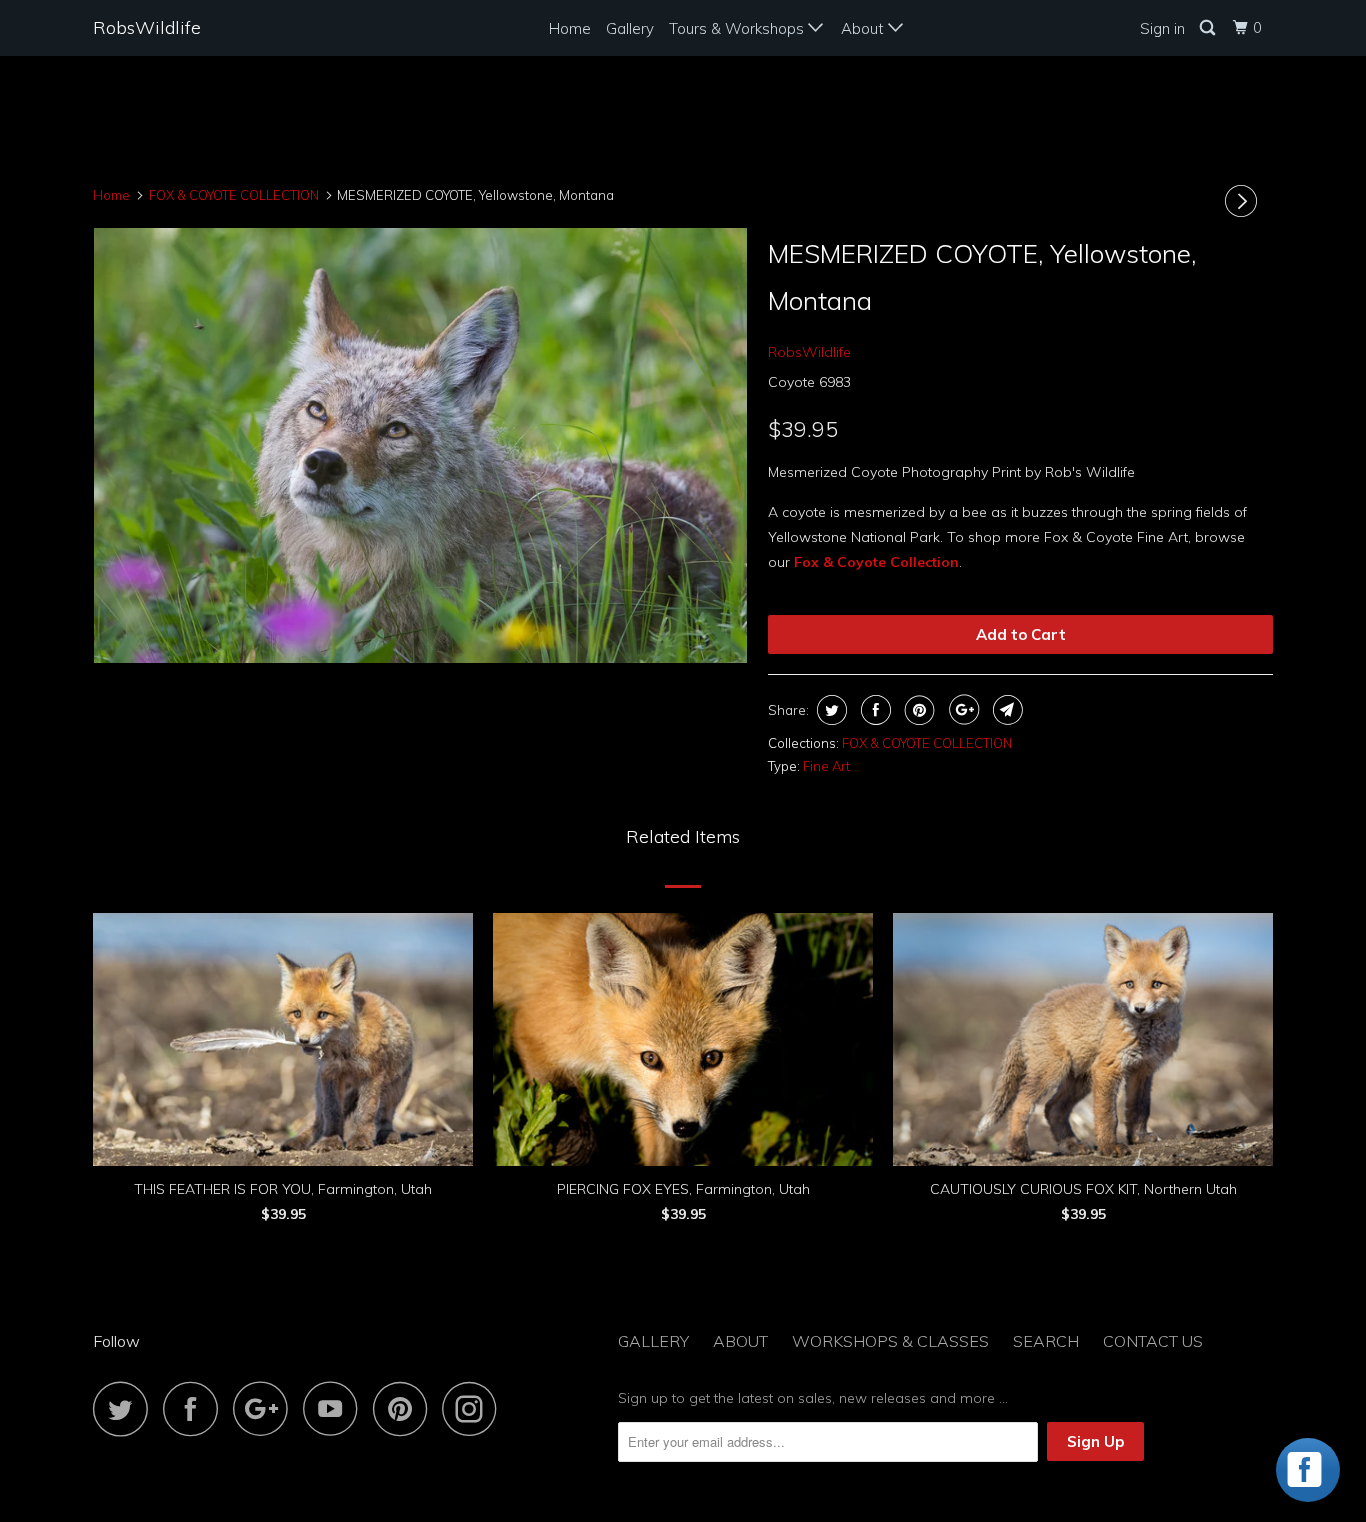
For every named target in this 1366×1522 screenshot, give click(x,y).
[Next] (1244, 201)
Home (570, 28)
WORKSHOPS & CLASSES (890, 1341)
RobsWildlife (147, 27)
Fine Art (826, 766)
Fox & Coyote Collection (876, 562)
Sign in (1162, 28)
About (864, 28)
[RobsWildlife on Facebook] (196, 1408)
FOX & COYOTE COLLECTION (927, 743)
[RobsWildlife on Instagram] (475, 1408)
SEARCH (1046, 1341)
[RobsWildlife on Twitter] (126, 1408)
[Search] (1209, 28)
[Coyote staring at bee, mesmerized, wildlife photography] (420, 445)
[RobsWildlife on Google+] (266, 1408)
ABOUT (740, 1341)
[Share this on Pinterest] (917, 710)
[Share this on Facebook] (873, 710)
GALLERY (653, 1341)
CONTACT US (1153, 1341)
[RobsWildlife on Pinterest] (405, 1408)
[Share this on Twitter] (829, 710)
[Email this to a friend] (1005, 710)
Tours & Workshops (738, 28)
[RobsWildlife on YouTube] (336, 1408)
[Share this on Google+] (961, 710)
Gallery (630, 28)
